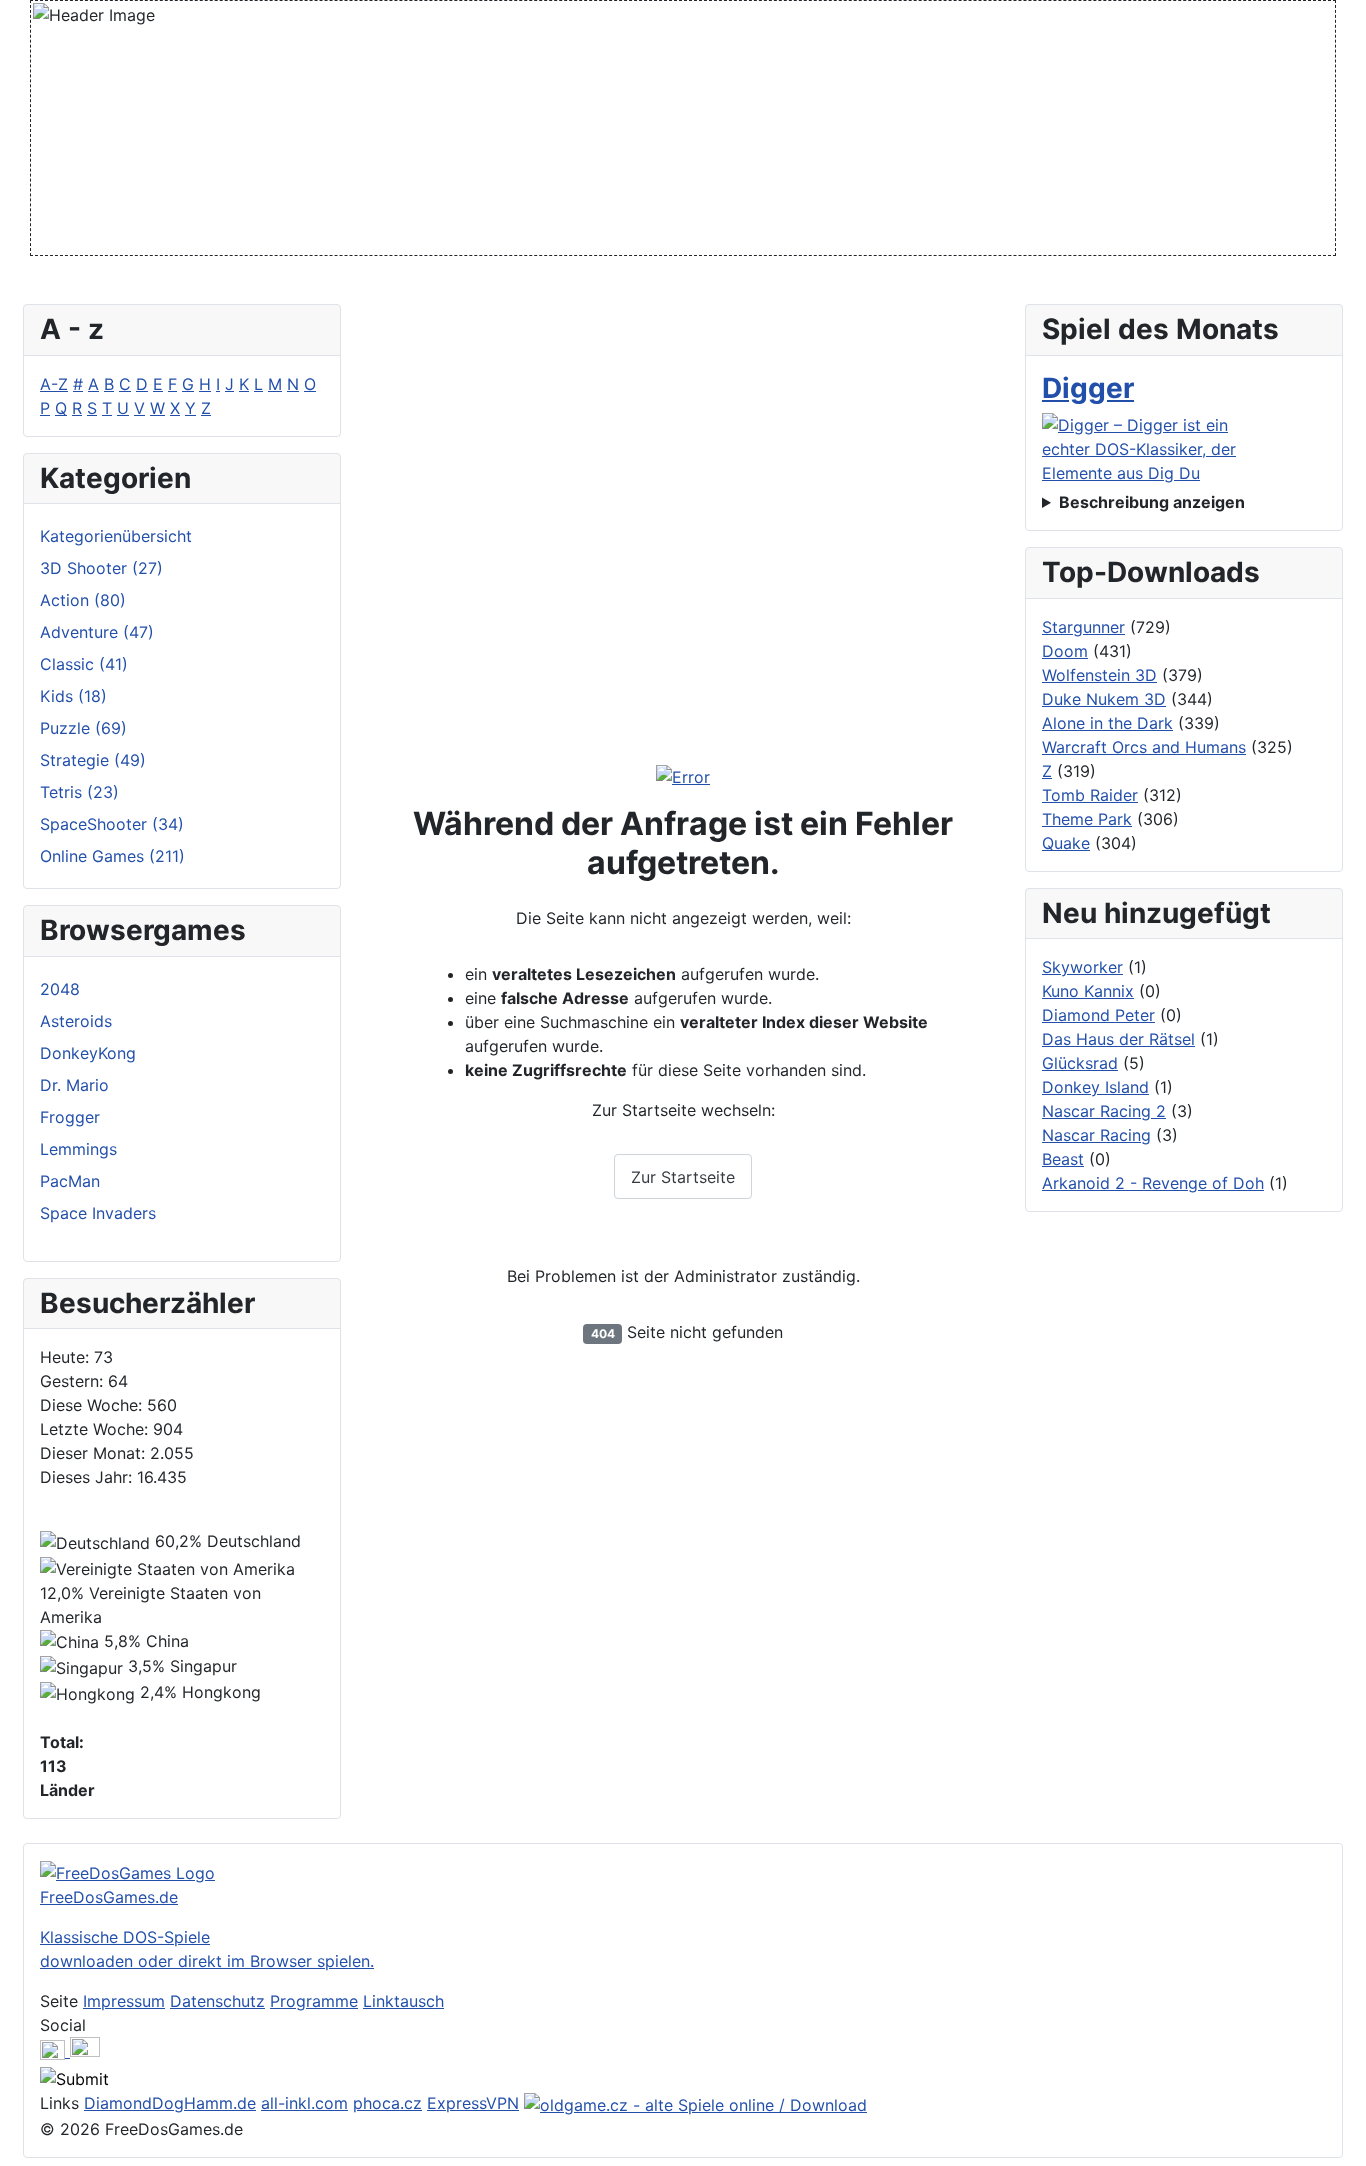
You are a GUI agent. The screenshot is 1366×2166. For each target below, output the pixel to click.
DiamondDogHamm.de (170, 2103)
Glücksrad (1080, 1063)
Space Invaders (98, 1213)
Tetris (79, 792)
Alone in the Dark (1107, 723)
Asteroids (76, 1021)
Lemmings (78, 1149)
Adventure (97, 632)
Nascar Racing (1096, 1135)
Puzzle (83, 728)
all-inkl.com (304, 2103)
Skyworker (1082, 967)
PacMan (70, 1181)
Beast (1063, 1159)
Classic (84, 664)
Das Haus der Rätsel (1118, 1039)
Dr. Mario (74, 1085)
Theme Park (1087, 819)
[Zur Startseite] (683, 777)
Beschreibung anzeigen (1152, 502)
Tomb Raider (1090, 795)
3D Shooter (101, 568)
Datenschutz (217, 2001)
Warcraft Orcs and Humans (1144, 747)
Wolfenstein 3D (1099, 675)
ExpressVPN (473, 2103)
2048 (60, 989)
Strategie (93, 760)
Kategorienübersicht (116, 536)
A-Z (54, 384)
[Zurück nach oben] (1341, 2141)
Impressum (124, 2001)
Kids (73, 696)
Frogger (70, 1117)
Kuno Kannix (1088, 991)
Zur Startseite (683, 1177)
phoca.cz (387, 2103)
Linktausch (403, 2001)
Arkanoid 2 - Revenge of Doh (1153, 1183)
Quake (1066, 843)
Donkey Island (1095, 1087)
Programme (314, 2001)
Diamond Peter (1098, 1015)
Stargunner (1083, 627)
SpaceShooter (112, 824)
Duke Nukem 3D (1104, 699)
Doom (1065, 651)
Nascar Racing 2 (1104, 1111)
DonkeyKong (88, 1053)
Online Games (112, 856)
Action (83, 600)
